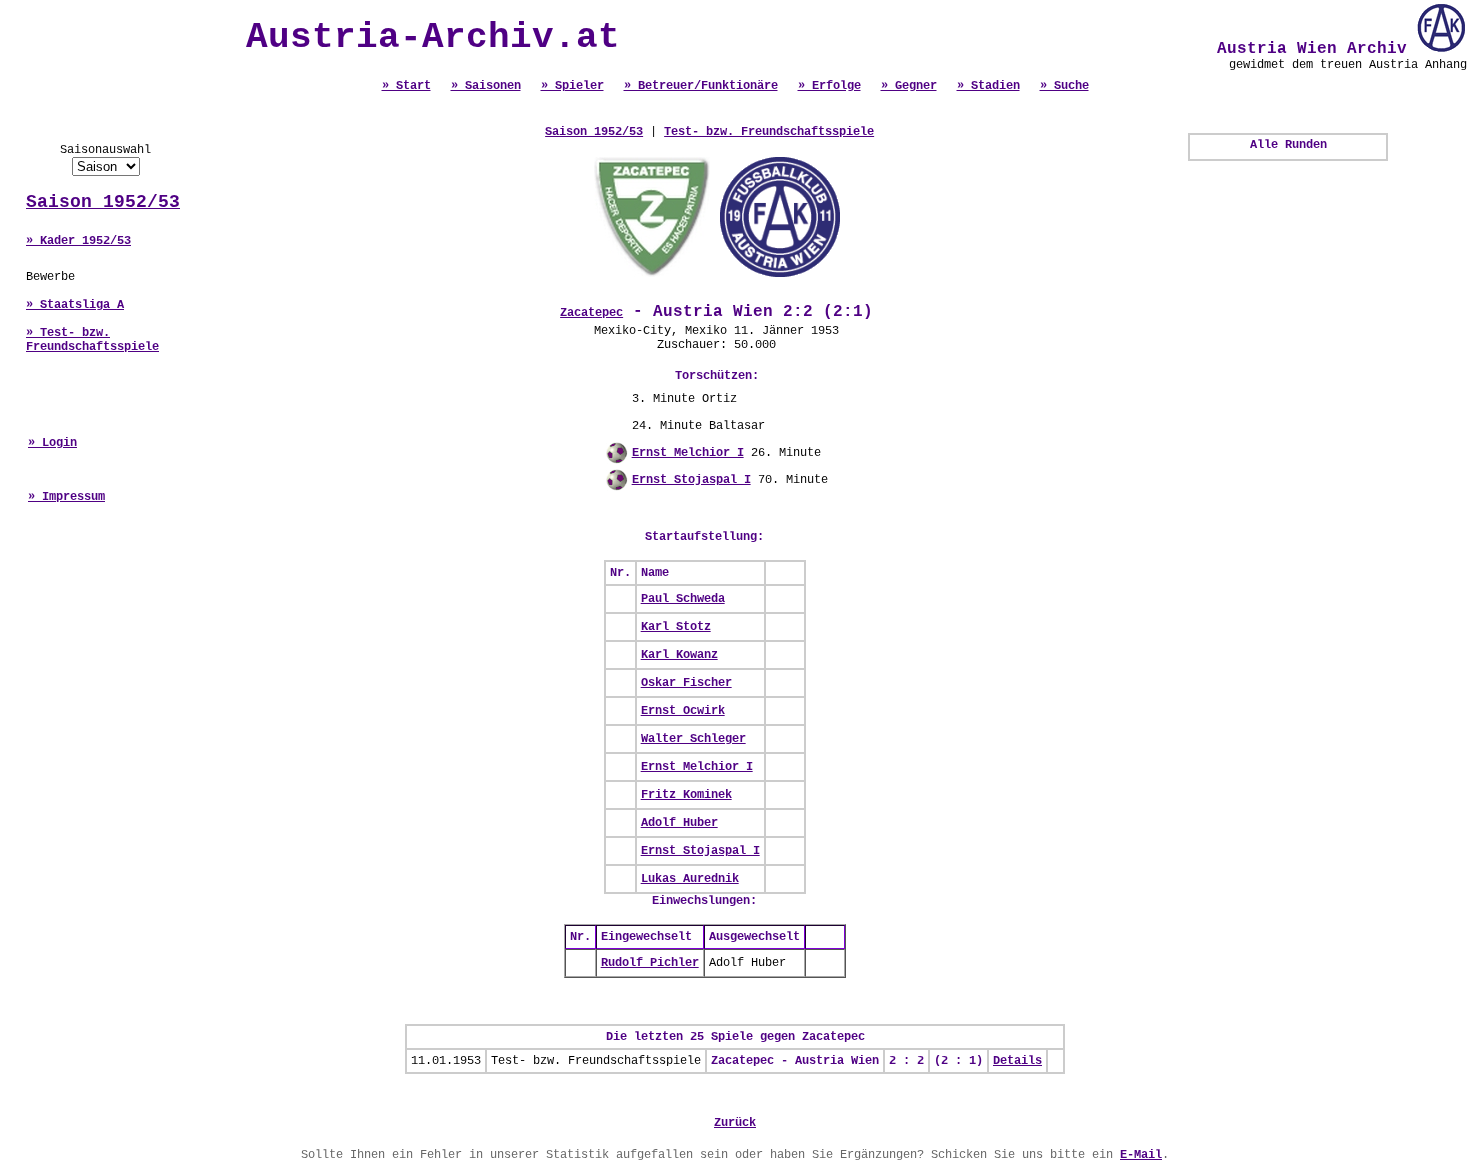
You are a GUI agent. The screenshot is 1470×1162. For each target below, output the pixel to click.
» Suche (1064, 86)
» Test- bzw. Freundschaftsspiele (92, 340)
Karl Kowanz (679, 655)
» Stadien (988, 86)
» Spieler (572, 86)
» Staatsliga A (75, 305)
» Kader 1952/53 (78, 241)
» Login (52, 443)
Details (1017, 1061)
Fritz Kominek (686, 795)
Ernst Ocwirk (683, 711)
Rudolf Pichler (650, 963)
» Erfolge (829, 86)
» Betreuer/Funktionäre (701, 86)
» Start (406, 86)
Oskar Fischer (686, 683)
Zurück (735, 1123)
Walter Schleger (693, 739)
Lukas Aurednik (690, 879)
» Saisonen (486, 86)
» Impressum (66, 497)
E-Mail (1141, 1155)
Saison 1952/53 (103, 202)
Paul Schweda (683, 599)
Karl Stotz (676, 627)
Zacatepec (591, 313)
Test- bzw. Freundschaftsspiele (769, 132)
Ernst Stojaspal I (691, 480)
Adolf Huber (679, 823)
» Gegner (909, 86)
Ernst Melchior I (688, 453)
